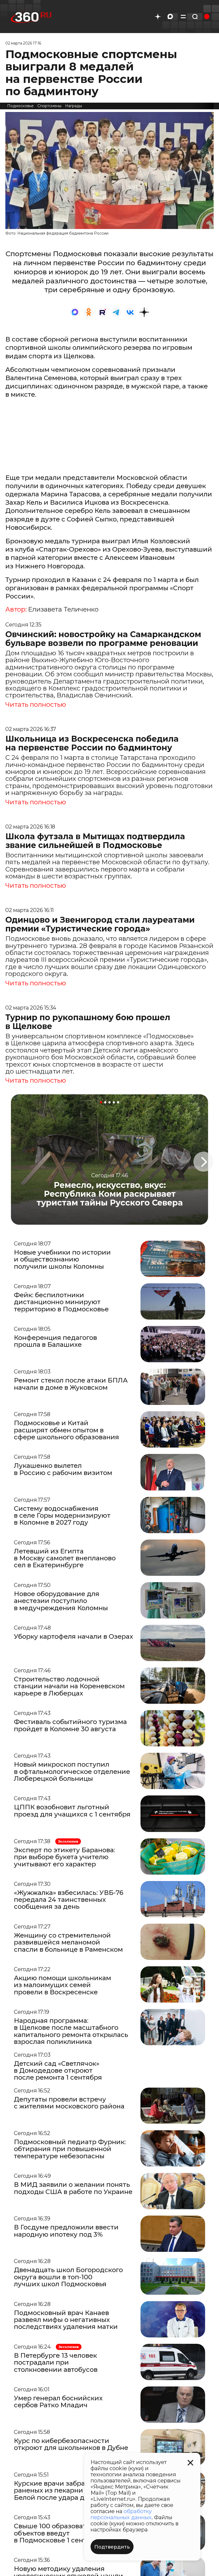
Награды (74, 106)
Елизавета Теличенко (63, 609)
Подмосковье (20, 106)
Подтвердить (112, 2547)
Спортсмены (49, 106)
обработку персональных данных (121, 2514)
